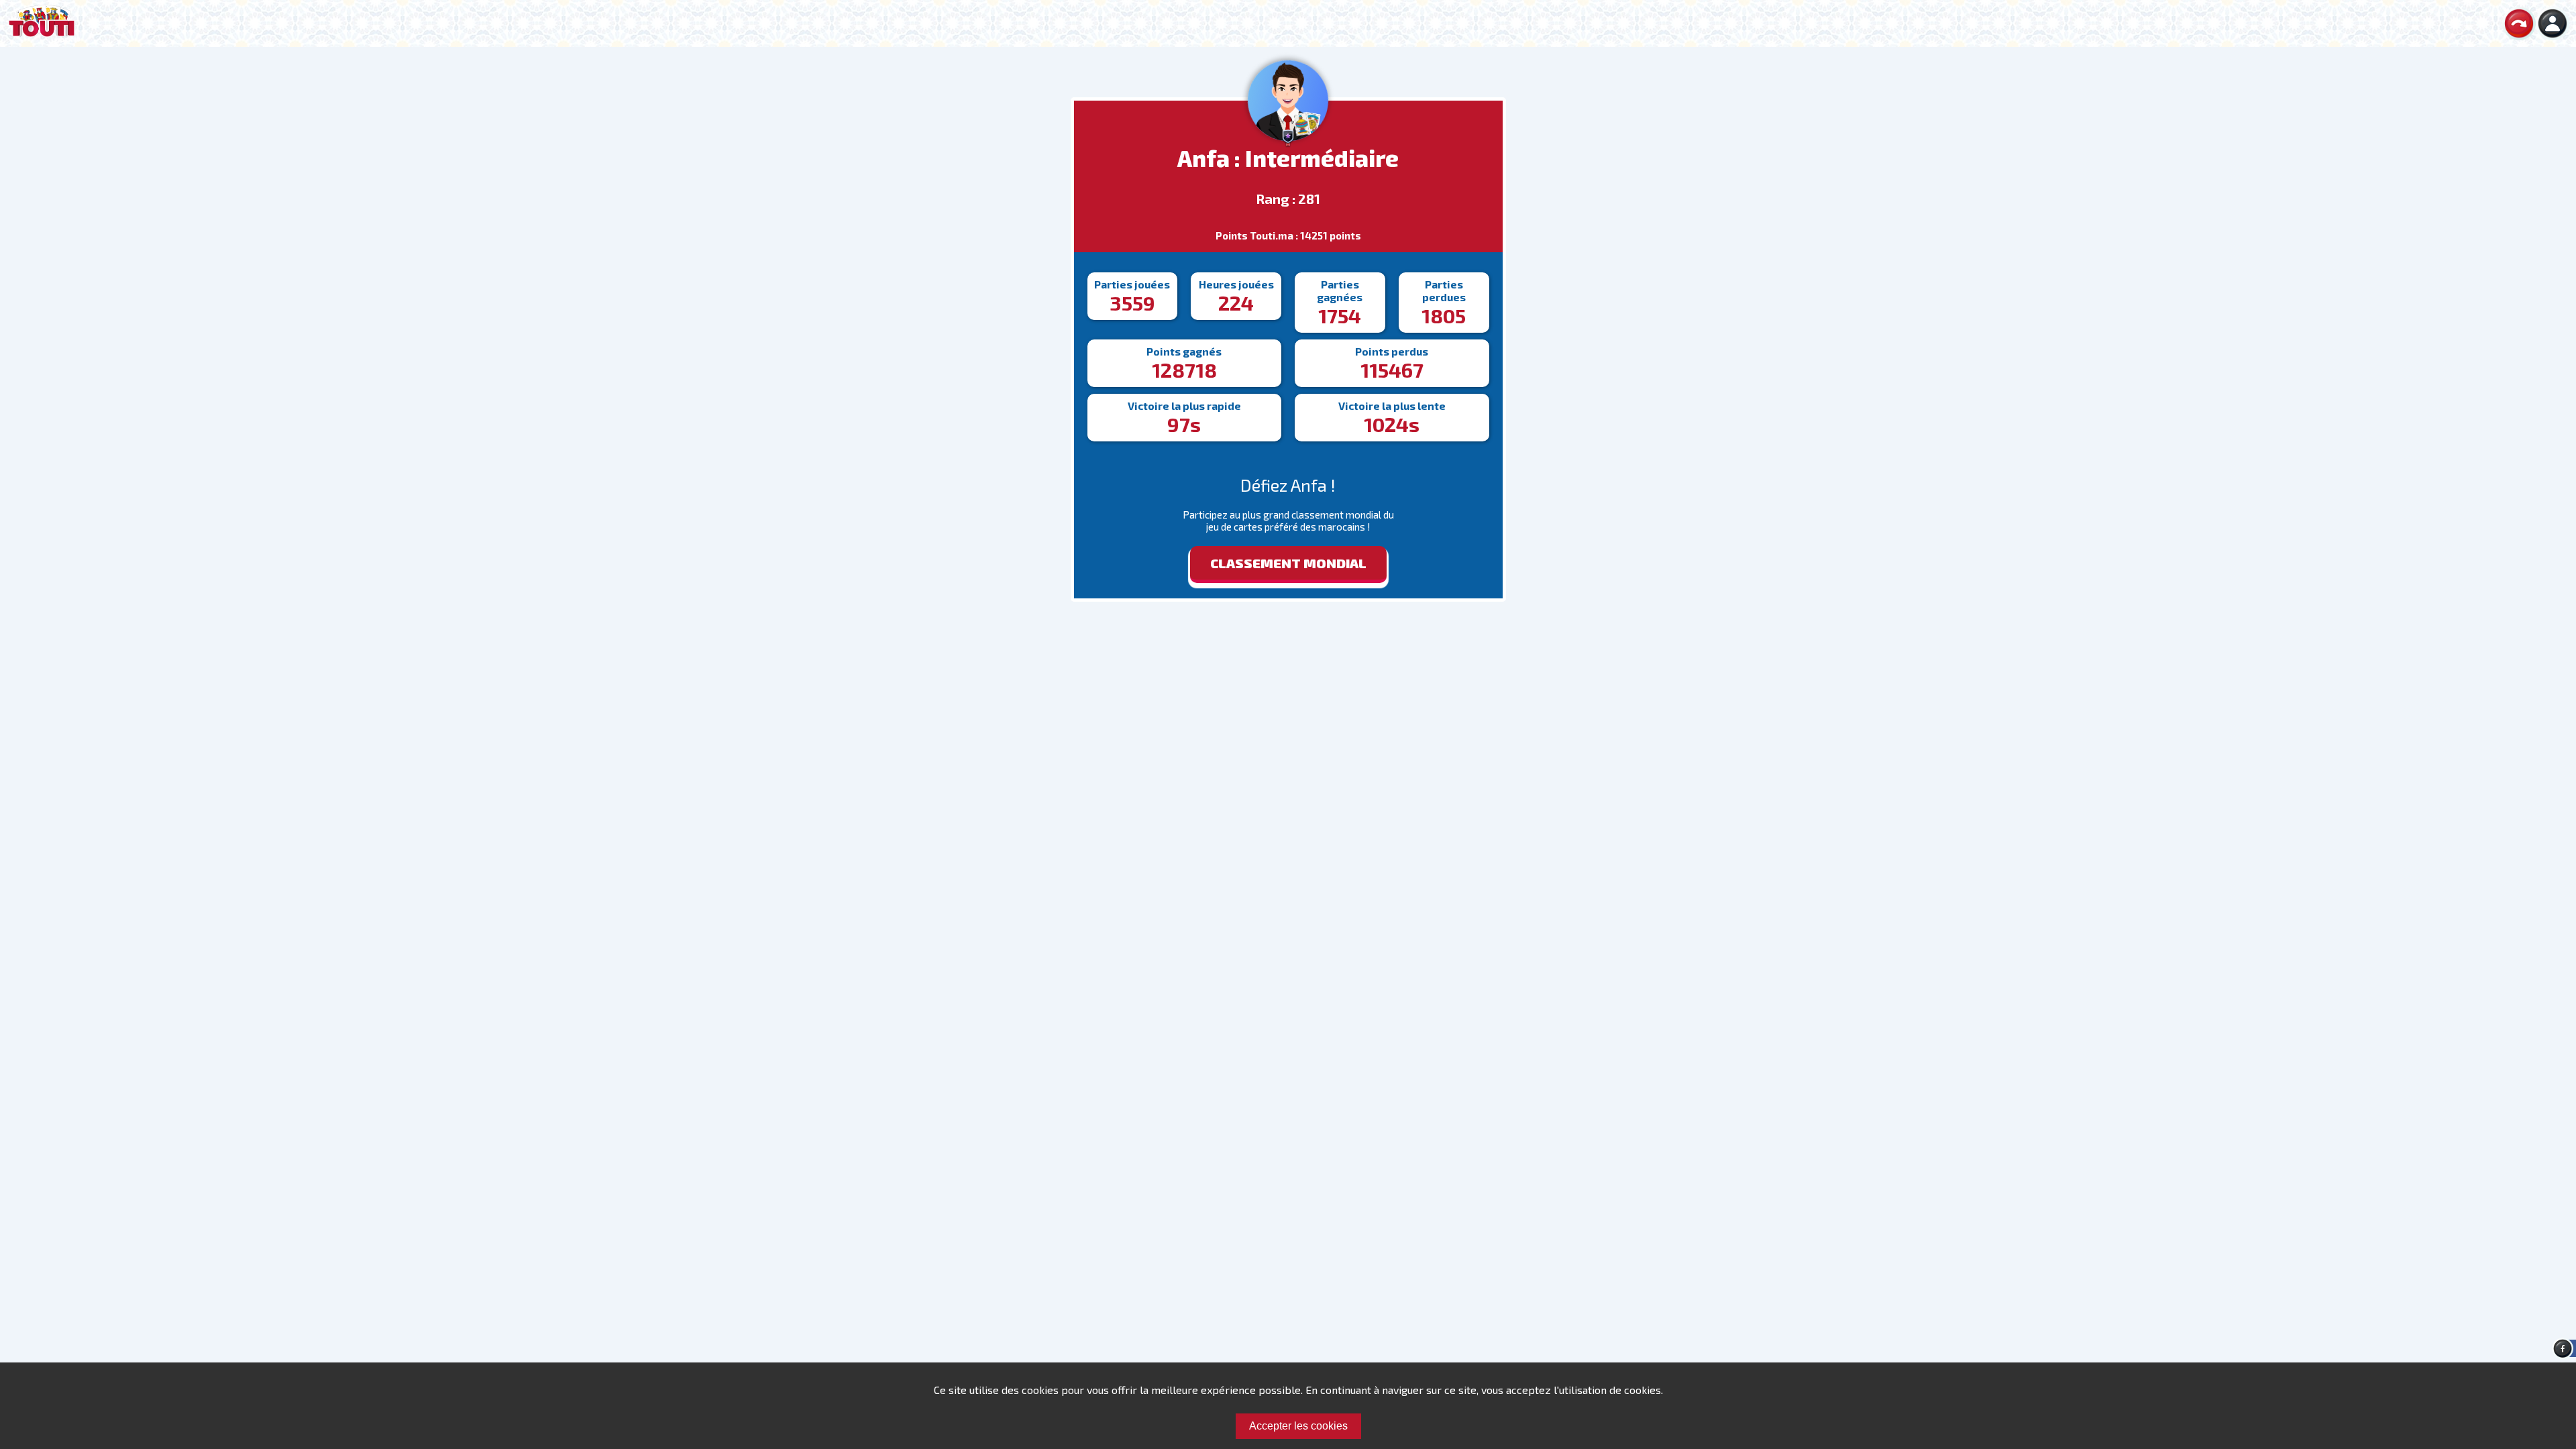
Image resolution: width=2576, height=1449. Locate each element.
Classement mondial (1288, 563)
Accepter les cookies (1298, 1426)
